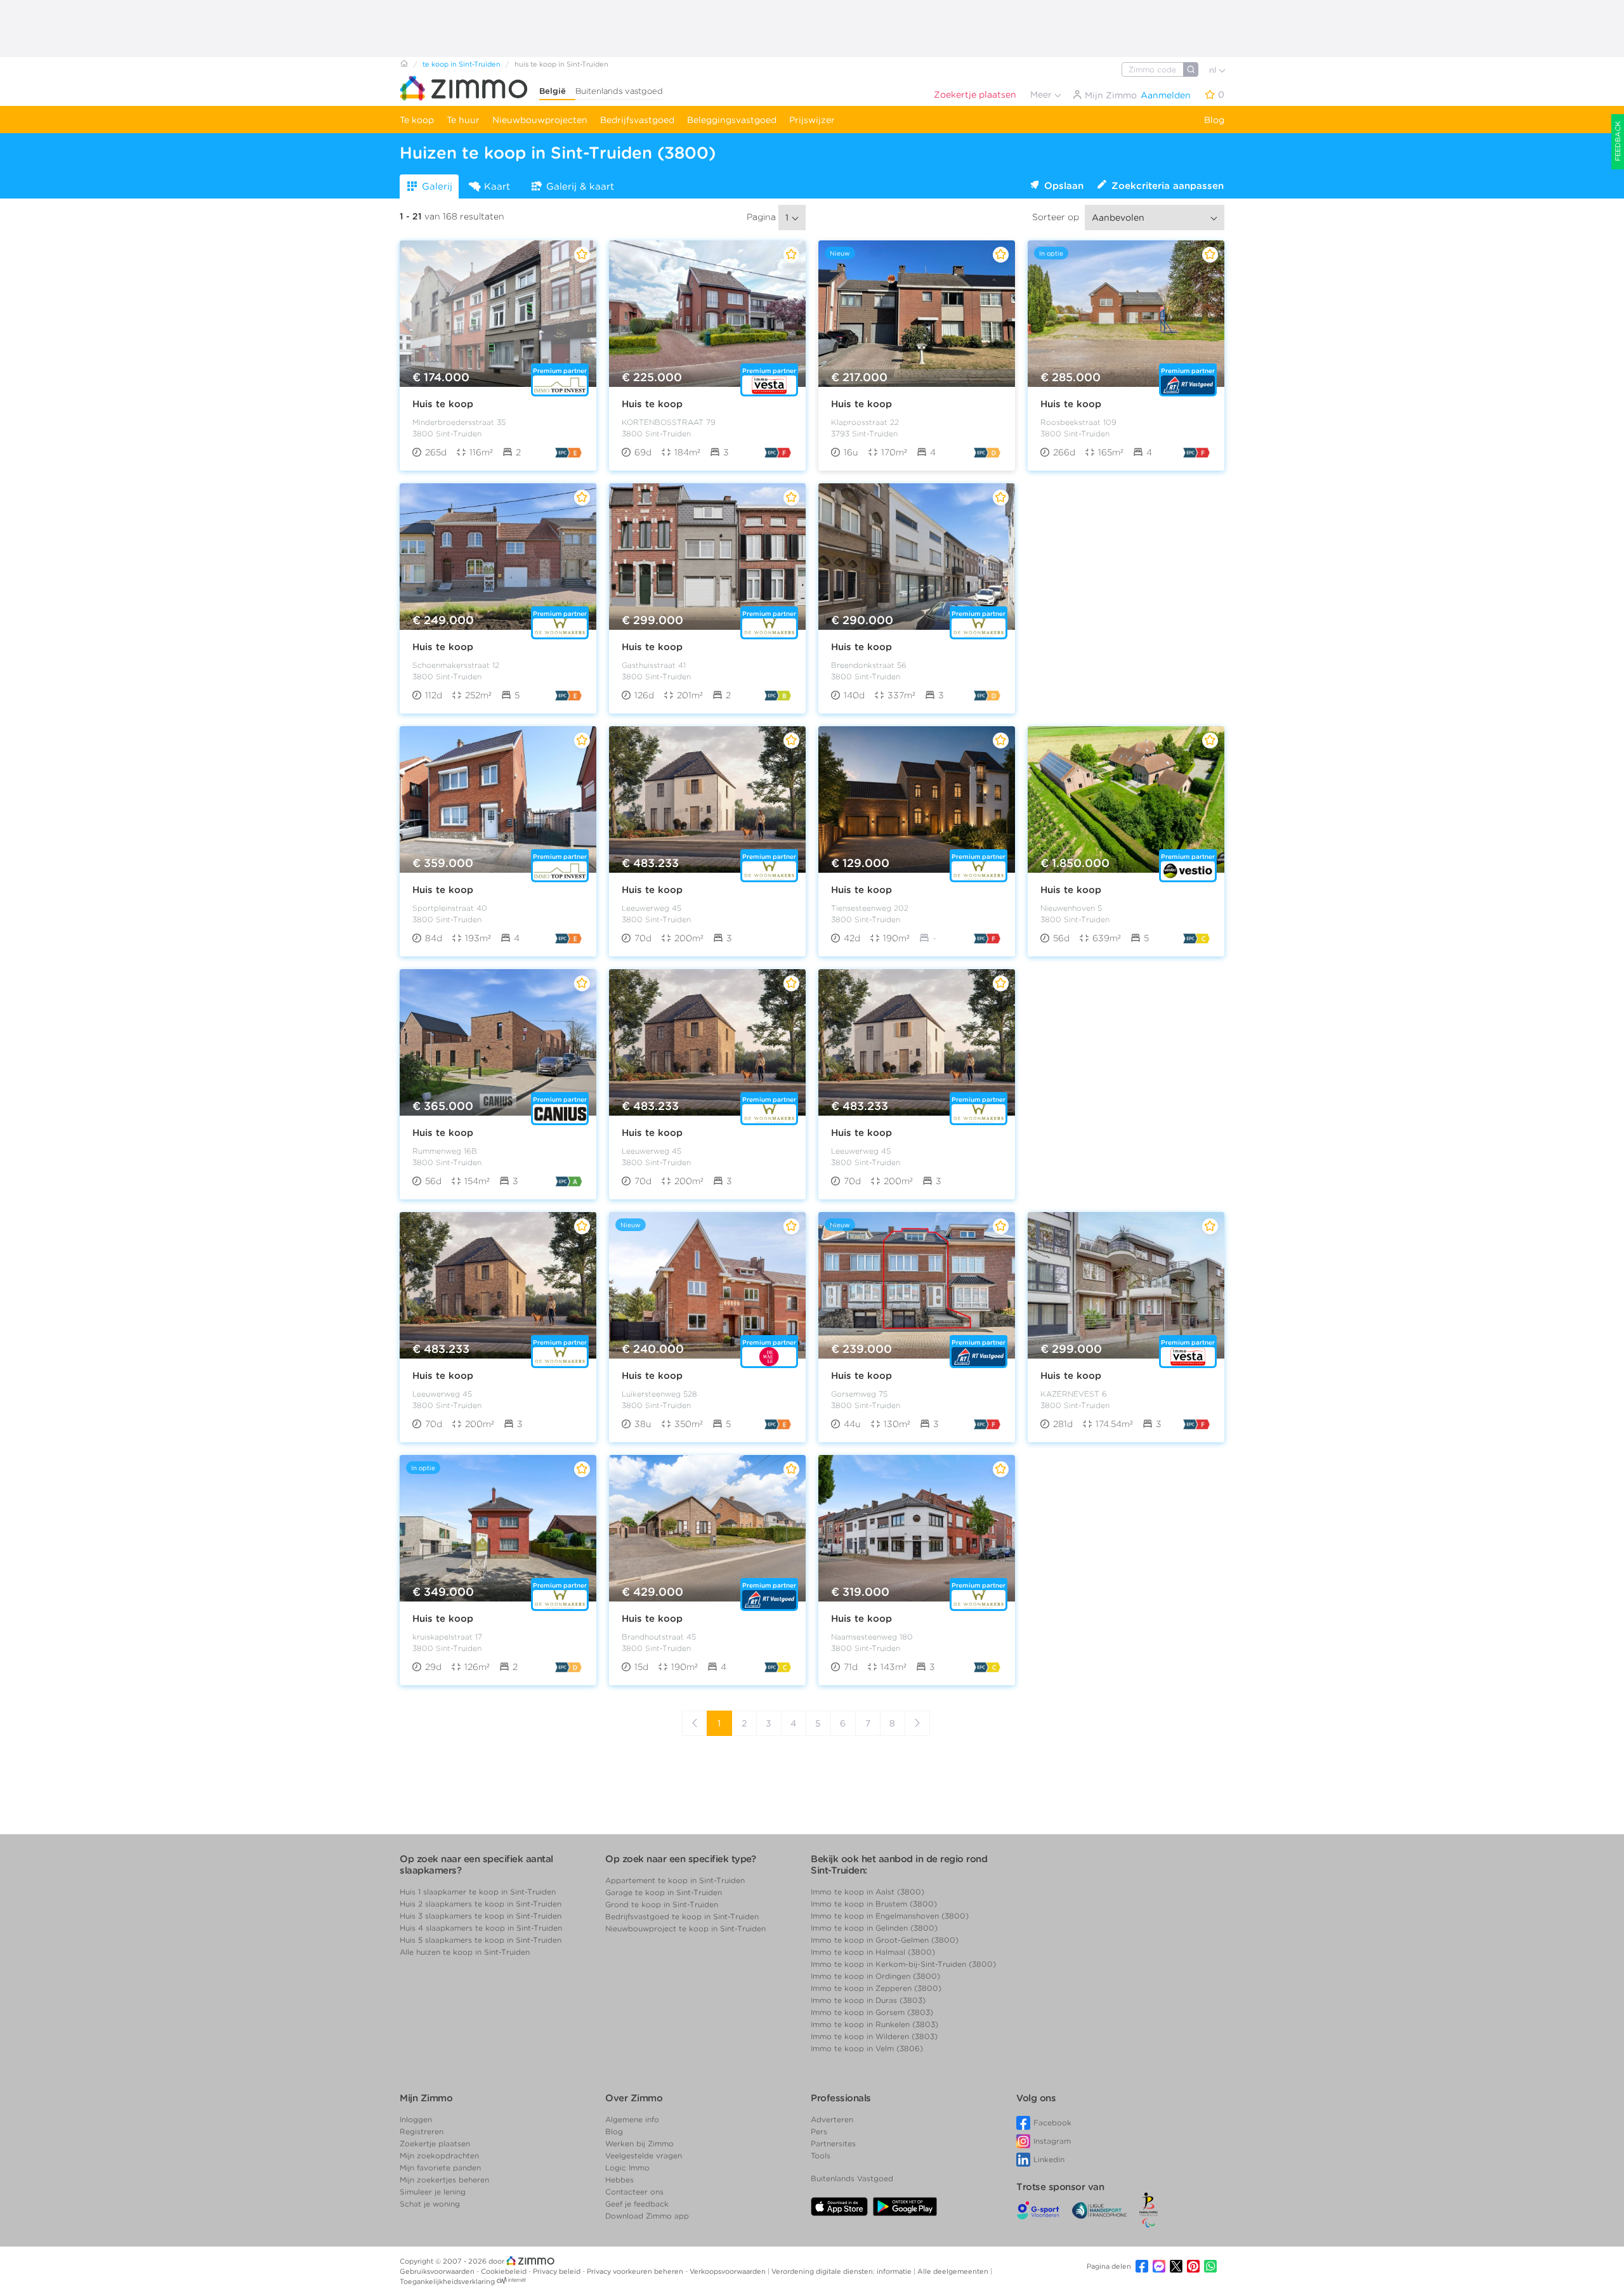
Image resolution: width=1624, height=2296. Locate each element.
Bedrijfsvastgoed (637, 120)
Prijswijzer (812, 120)
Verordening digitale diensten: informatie (842, 2271)
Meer (1042, 95)
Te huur (463, 120)
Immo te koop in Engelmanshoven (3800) (890, 1916)
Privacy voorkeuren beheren (636, 2271)
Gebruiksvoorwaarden (438, 2271)
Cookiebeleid (505, 2271)
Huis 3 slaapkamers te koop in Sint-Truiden (481, 1916)
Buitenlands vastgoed (619, 91)
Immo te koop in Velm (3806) (867, 2048)
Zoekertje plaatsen (975, 95)
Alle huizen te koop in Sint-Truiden (465, 1952)
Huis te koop (443, 404)
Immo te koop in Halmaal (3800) (873, 1952)
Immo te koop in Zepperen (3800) (876, 1988)
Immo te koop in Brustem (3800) (874, 1904)
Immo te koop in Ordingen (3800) (875, 1976)
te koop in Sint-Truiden (462, 64)
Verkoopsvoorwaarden (729, 2271)
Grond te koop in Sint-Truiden (662, 1904)
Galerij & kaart (580, 186)
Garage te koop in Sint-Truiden (664, 1892)
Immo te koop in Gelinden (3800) (874, 1928)
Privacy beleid (558, 2271)
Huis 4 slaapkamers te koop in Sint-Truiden (481, 1928)
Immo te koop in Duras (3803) (868, 2000)
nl (1214, 70)
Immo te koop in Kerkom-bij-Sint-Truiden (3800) (903, 1964)
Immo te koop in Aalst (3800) (868, 1892)
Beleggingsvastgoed (732, 120)
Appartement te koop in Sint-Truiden (675, 1880)
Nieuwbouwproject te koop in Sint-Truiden (685, 1928)
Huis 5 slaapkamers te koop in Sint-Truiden (481, 1940)
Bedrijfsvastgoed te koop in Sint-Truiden (682, 1916)
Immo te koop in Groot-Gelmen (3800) (885, 1940)
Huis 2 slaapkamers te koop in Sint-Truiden (481, 1904)
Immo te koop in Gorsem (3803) (872, 2012)
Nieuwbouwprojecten (540, 120)
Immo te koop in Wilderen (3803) (874, 2036)
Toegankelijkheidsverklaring (447, 2281)
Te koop (417, 120)
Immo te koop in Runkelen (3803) (874, 2024)
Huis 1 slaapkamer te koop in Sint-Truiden (478, 1892)
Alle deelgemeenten (954, 2271)
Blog (1214, 120)
